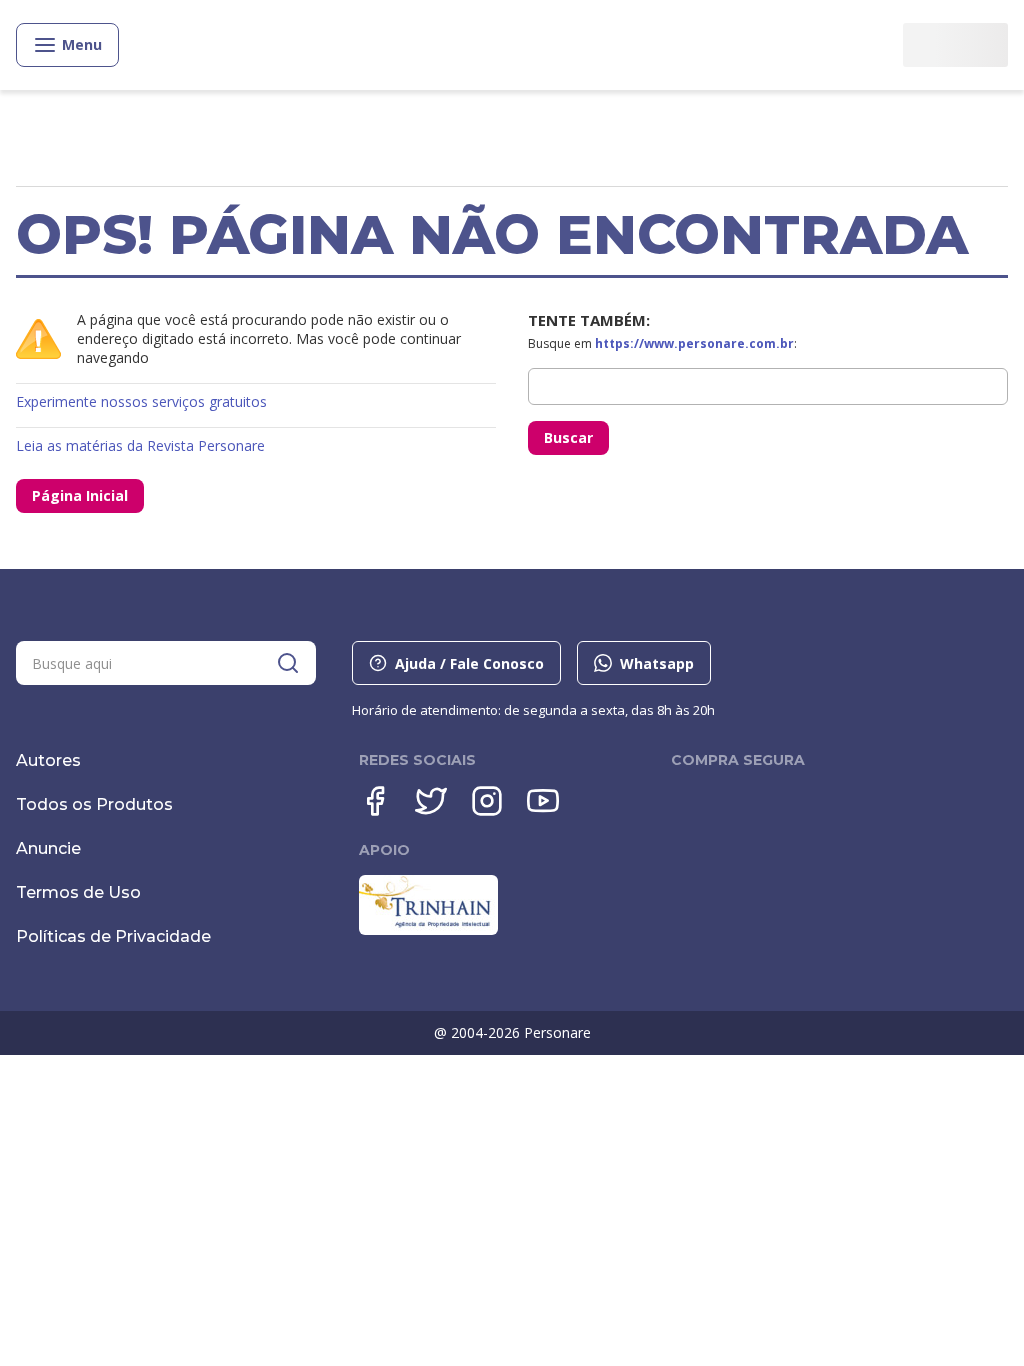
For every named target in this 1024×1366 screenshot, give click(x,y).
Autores (48, 760)
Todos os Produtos (94, 804)
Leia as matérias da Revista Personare (140, 445)
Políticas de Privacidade (113, 936)
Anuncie (48, 848)
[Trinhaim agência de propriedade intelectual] (428, 930)
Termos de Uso (78, 892)
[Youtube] (543, 801)
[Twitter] (431, 801)
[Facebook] (375, 801)
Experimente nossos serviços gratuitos (141, 401)
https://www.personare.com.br (694, 343)
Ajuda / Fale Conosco (469, 663)
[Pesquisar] (288, 663)
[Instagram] (487, 801)
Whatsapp (657, 663)
